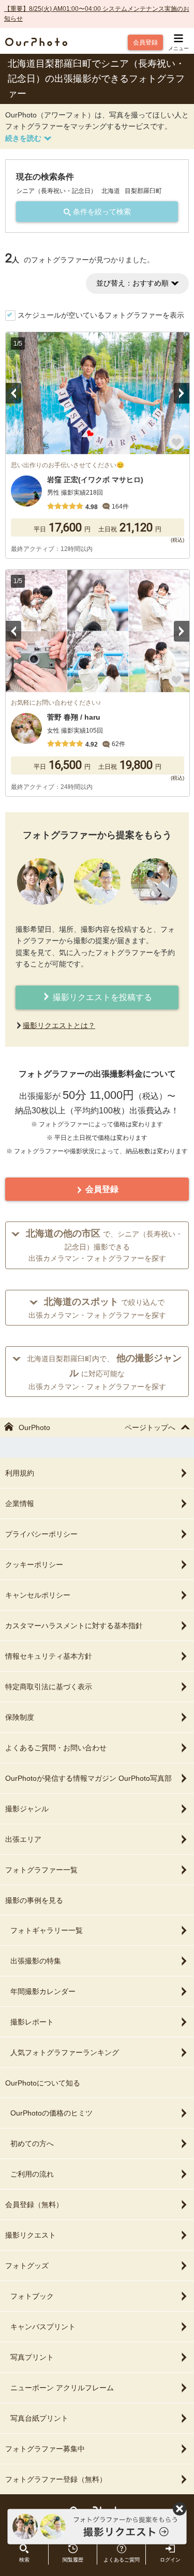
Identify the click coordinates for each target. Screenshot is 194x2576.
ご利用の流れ (32, 2174)
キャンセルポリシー (38, 1595)
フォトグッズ (27, 2266)
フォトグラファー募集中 (45, 2449)
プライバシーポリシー (41, 1534)
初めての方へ (32, 2143)
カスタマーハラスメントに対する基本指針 (74, 1626)
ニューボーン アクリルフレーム (62, 2388)
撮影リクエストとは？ (59, 1025)
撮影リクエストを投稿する (101, 997)
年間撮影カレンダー (43, 1991)
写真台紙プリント (39, 2418)
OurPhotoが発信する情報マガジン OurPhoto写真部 (88, 1778)
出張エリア (23, 1839)
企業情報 (20, 1503)
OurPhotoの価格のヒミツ (51, 2113)
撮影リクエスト (31, 2235)
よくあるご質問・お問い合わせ (56, 1748)
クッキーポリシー (34, 1565)
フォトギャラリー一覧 (47, 1930)
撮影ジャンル (27, 1809)
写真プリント (32, 2357)
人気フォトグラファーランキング (65, 2052)
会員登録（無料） (34, 2205)
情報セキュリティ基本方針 (49, 1656)
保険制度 (20, 1717)
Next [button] (182, 393)
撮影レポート (32, 2022)
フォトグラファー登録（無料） (56, 2479)
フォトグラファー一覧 (41, 1870)
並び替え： (132, 283)
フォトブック (32, 2296)
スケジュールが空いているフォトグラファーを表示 (101, 315)
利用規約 (20, 1473)
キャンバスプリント (43, 2327)
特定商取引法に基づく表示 (49, 1687)
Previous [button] (13, 393)
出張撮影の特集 (36, 1961)
